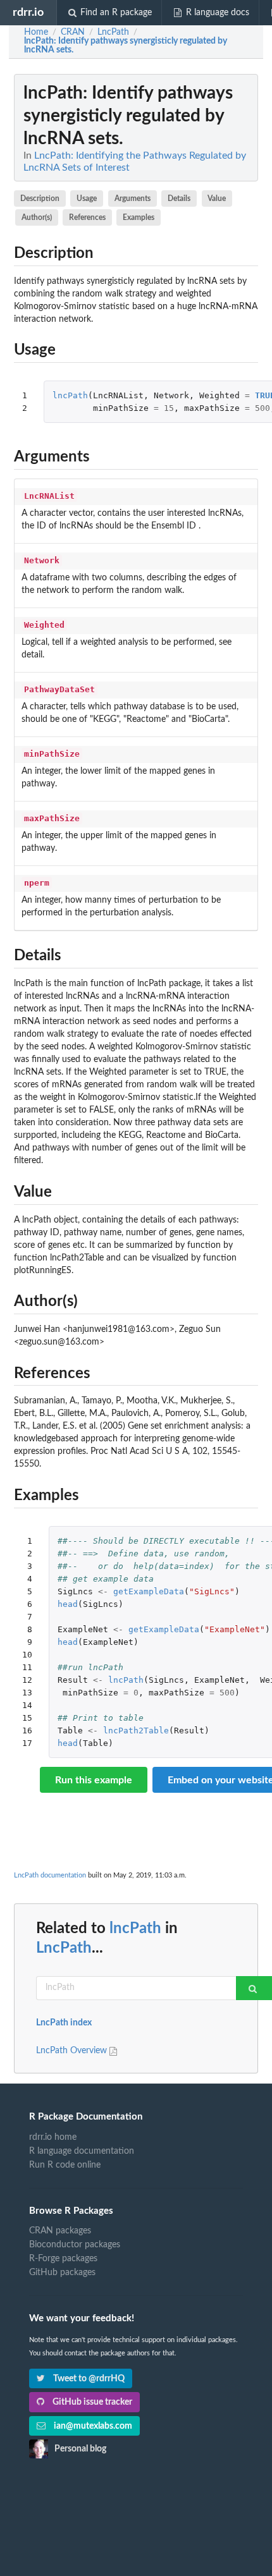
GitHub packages (62, 2273)
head (68, 1604)
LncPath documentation (50, 1875)
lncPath (70, 395)
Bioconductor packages (75, 2245)
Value (217, 198)
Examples (139, 217)
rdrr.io (28, 12)
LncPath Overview (73, 2051)
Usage (87, 198)
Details (179, 198)
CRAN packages (60, 2231)
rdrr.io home (53, 2137)
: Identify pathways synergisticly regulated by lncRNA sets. (126, 46)
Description (40, 198)
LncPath (64, 1948)
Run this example (94, 1780)
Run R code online (65, 2165)
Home (36, 32)
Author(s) (37, 217)
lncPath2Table (136, 1731)
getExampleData (149, 1591)
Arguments (133, 198)
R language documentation (82, 2151)
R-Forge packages (63, 2259)
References (87, 217)
